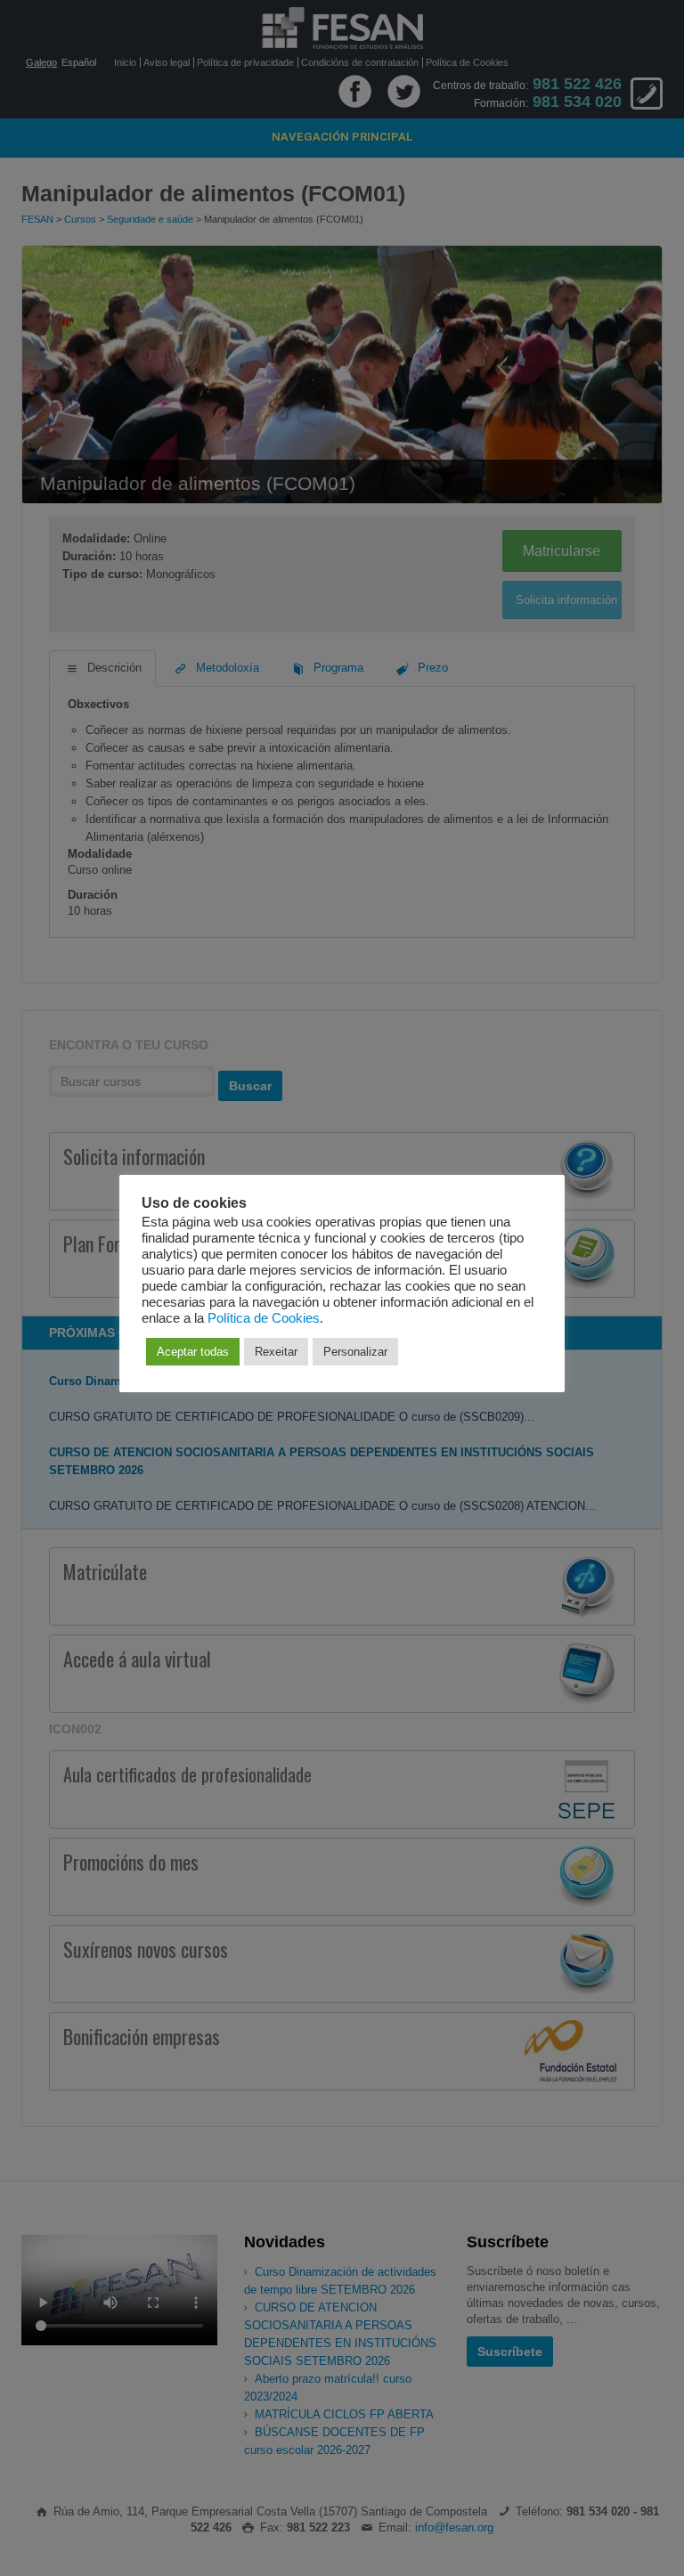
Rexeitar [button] (276, 1352)
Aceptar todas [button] (193, 1352)
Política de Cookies (264, 1318)
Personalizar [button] (355, 1352)
